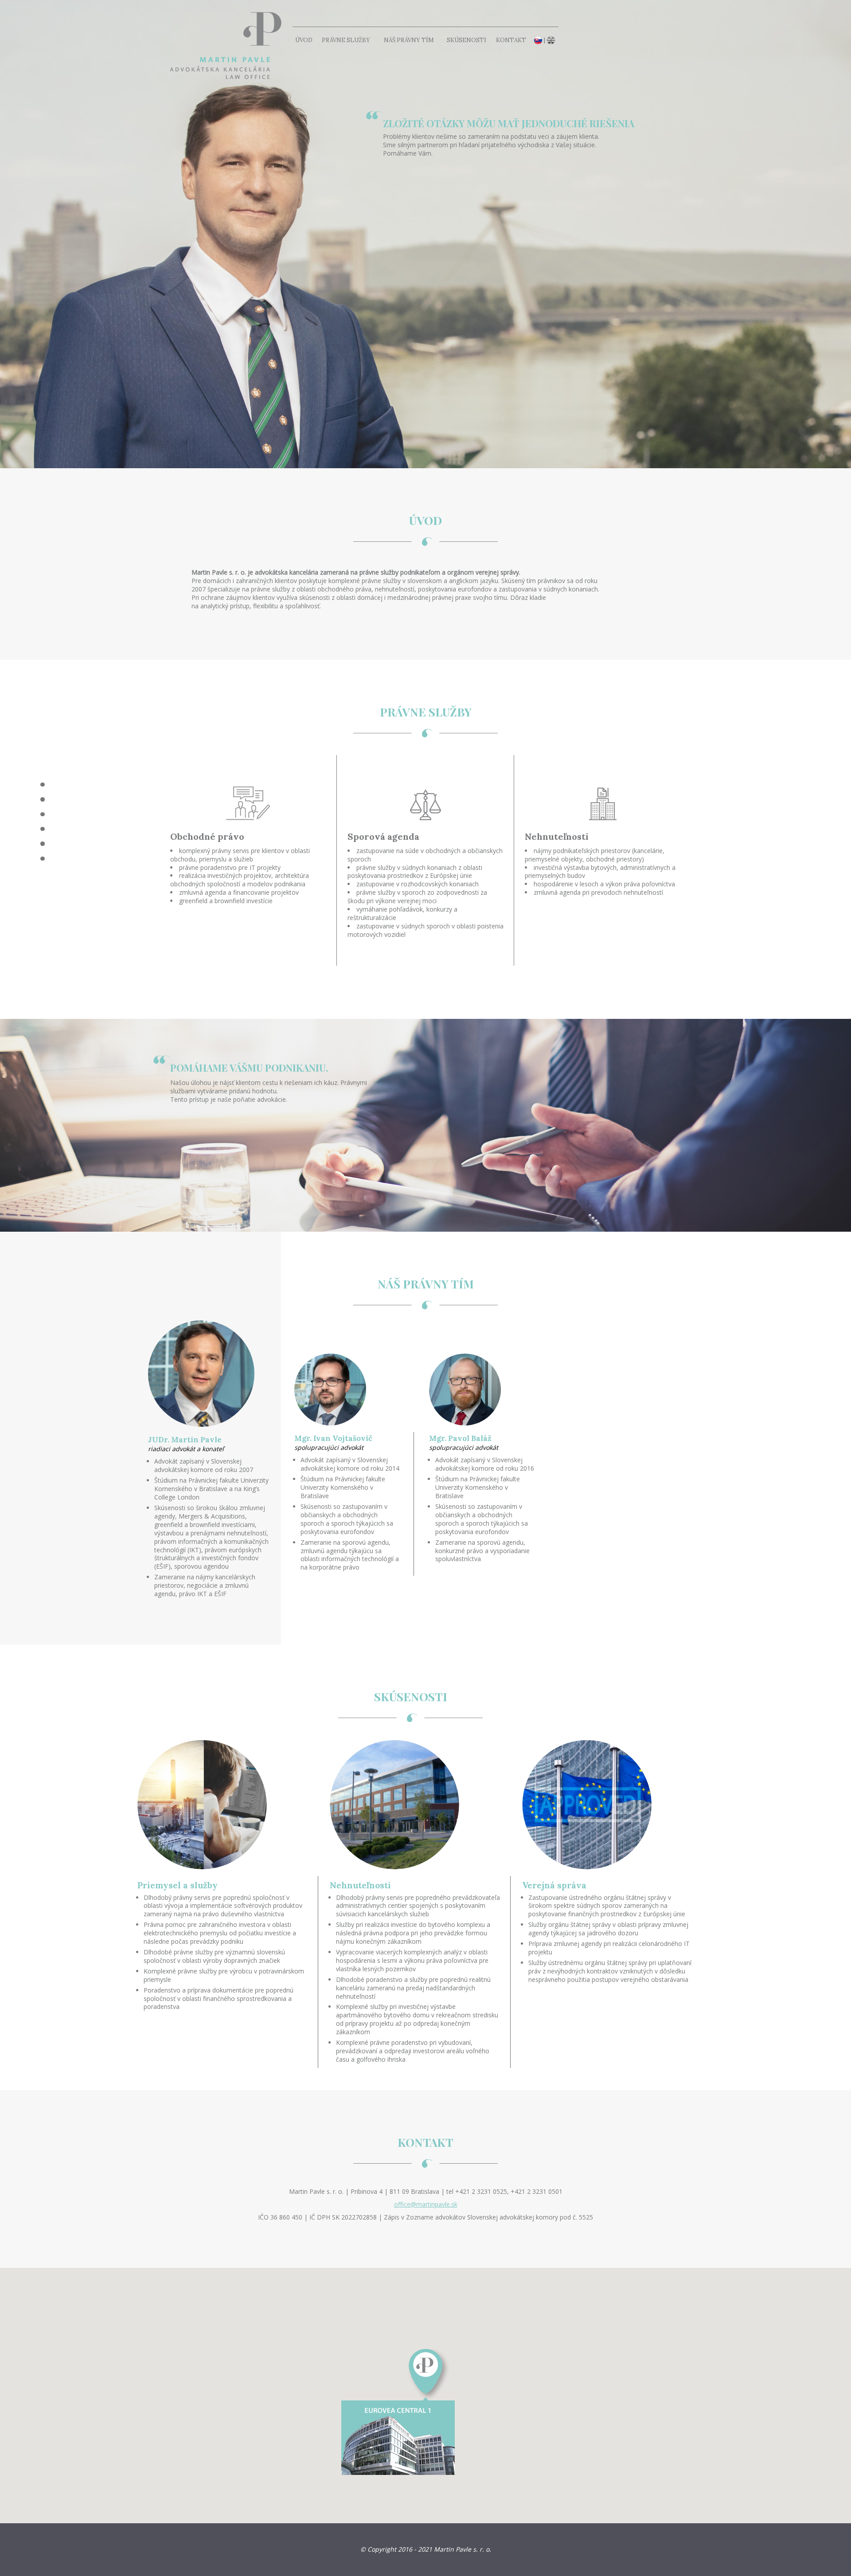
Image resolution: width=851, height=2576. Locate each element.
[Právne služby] (42, 814)
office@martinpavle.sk (426, 2204)
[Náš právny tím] (42, 829)
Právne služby (346, 40)
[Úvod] (42, 799)
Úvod (304, 40)
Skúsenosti (466, 40)
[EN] (551, 40)
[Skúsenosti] (42, 844)
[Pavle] (222, 44)
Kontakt (511, 40)
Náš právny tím (409, 40)
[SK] (538, 40)
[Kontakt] (42, 859)
